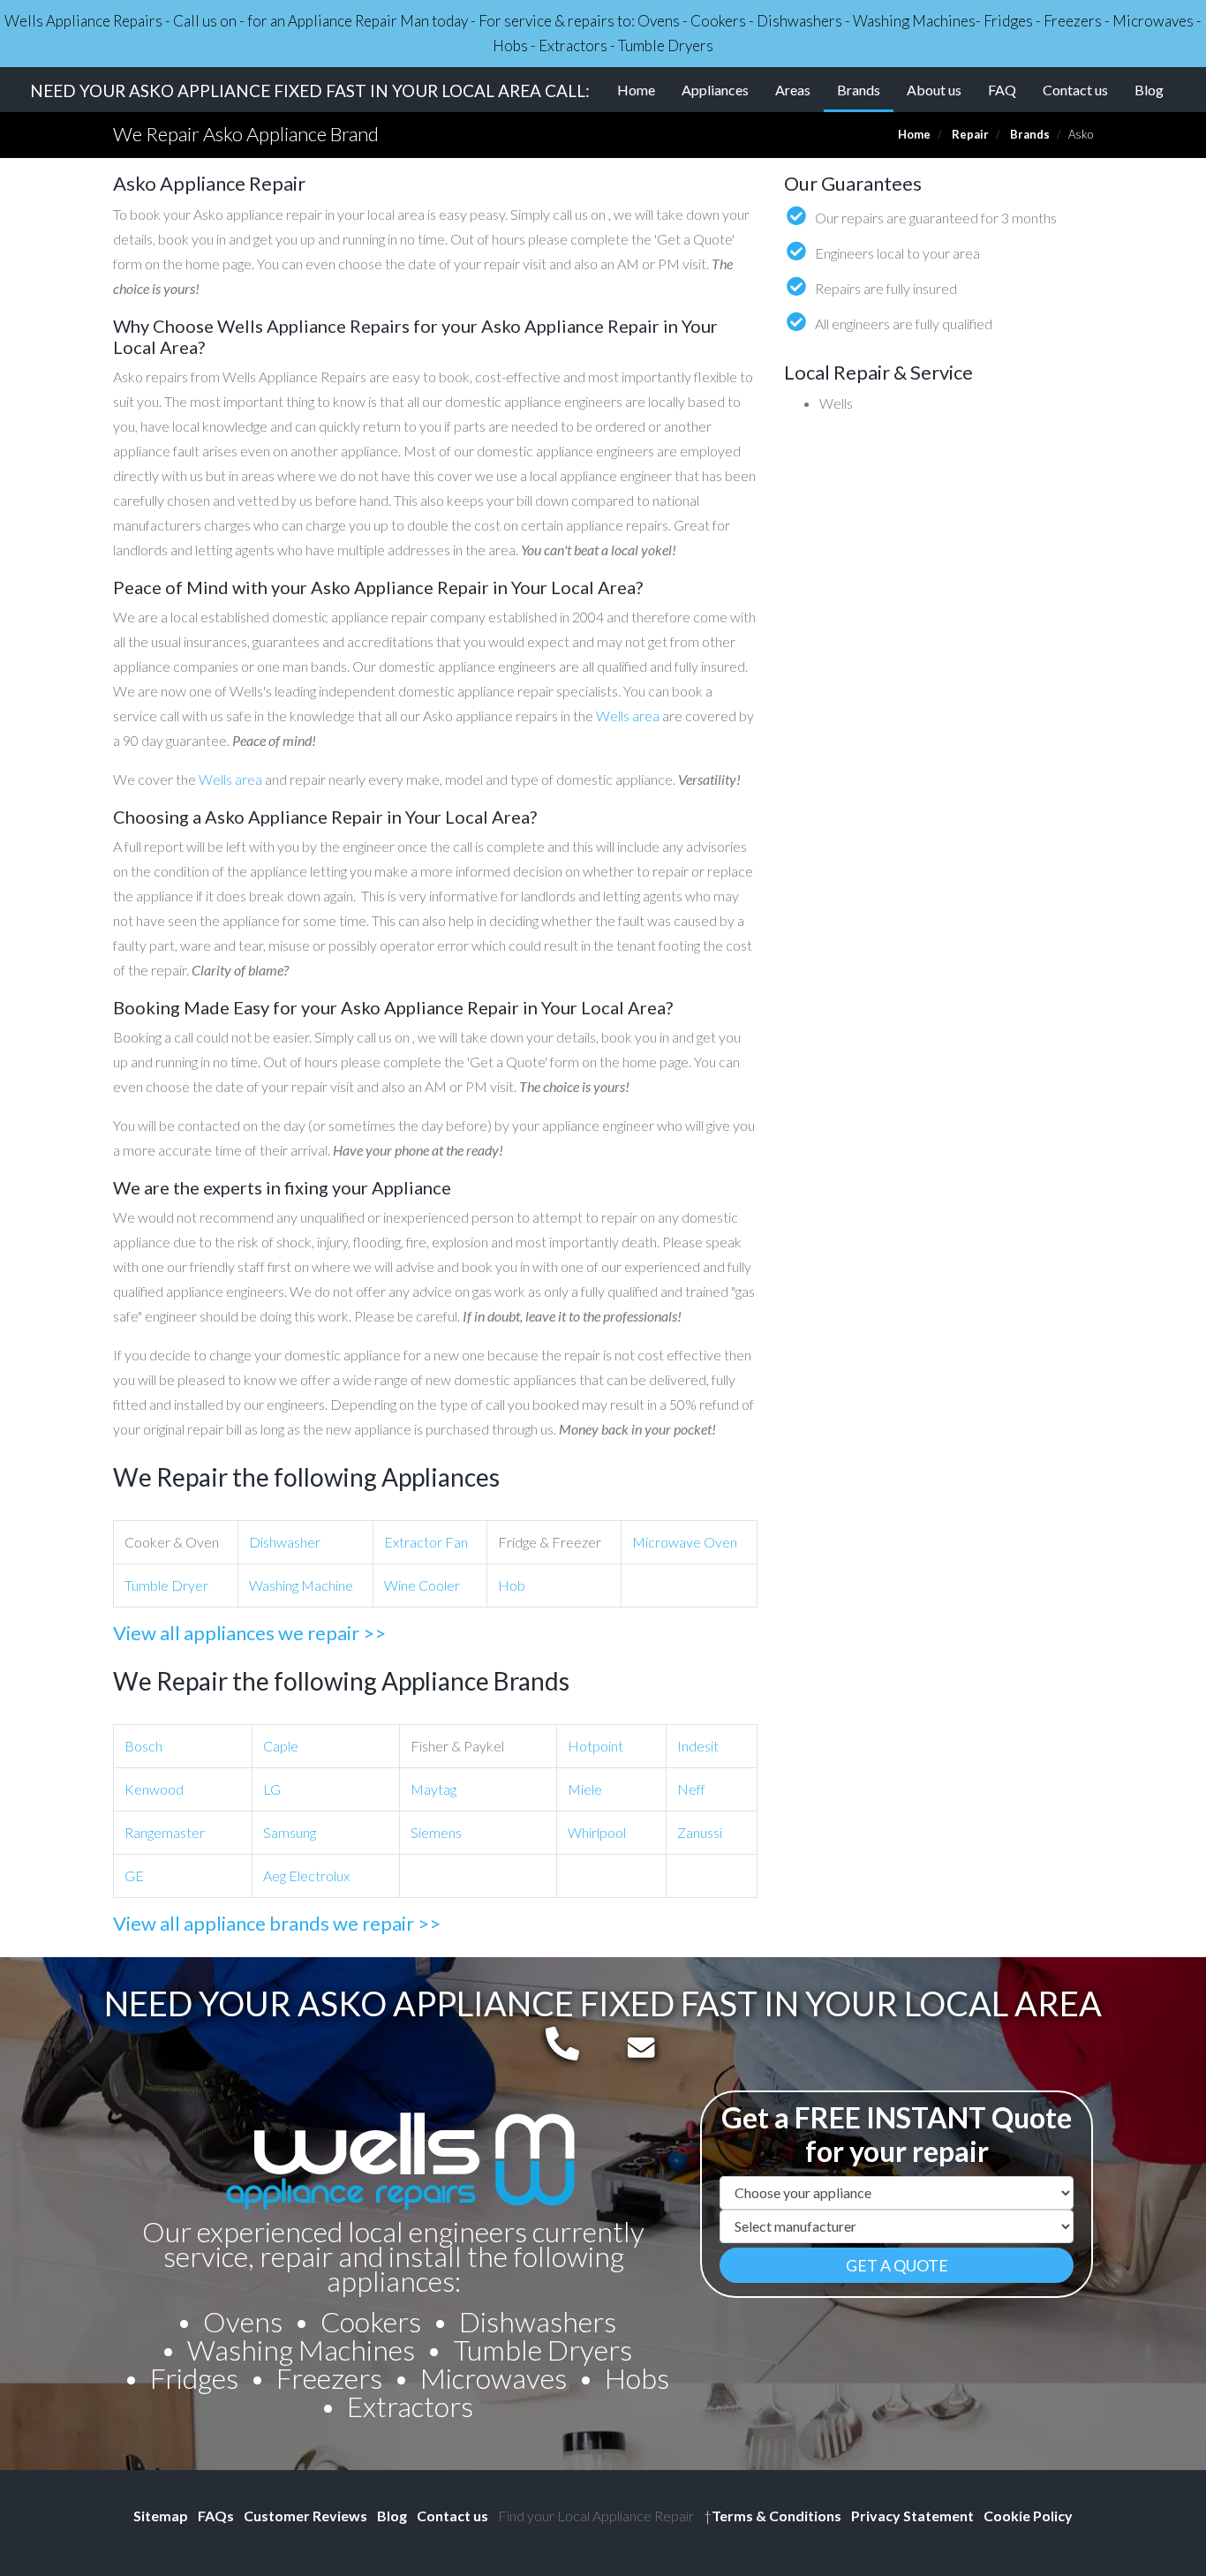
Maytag (433, 1789)
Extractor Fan (426, 1542)
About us (934, 90)
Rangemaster (165, 1832)
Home (636, 90)
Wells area (628, 716)
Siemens (436, 1832)
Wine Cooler (422, 1585)
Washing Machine (301, 1585)
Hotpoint (595, 1746)
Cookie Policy (1028, 2516)
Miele (585, 1789)
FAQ (1002, 90)
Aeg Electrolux (306, 1876)
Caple (281, 1746)
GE (134, 1876)
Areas (793, 90)
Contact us (1075, 90)
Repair (970, 134)
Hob (512, 1585)
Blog (1149, 90)
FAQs (216, 2516)
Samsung (290, 1832)
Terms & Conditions (773, 2516)
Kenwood (154, 1789)
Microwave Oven (685, 1542)
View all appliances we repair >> (249, 1633)
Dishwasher (285, 1542)
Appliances (715, 90)
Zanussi (700, 1832)
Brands (865, 89)
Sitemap (161, 2516)
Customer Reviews (305, 2516)
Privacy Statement (912, 2516)
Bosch (143, 1746)
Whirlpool (597, 1832)
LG (272, 1789)
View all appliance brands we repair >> (277, 1923)
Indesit (698, 1746)
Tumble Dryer (166, 1585)
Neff (691, 1789)
